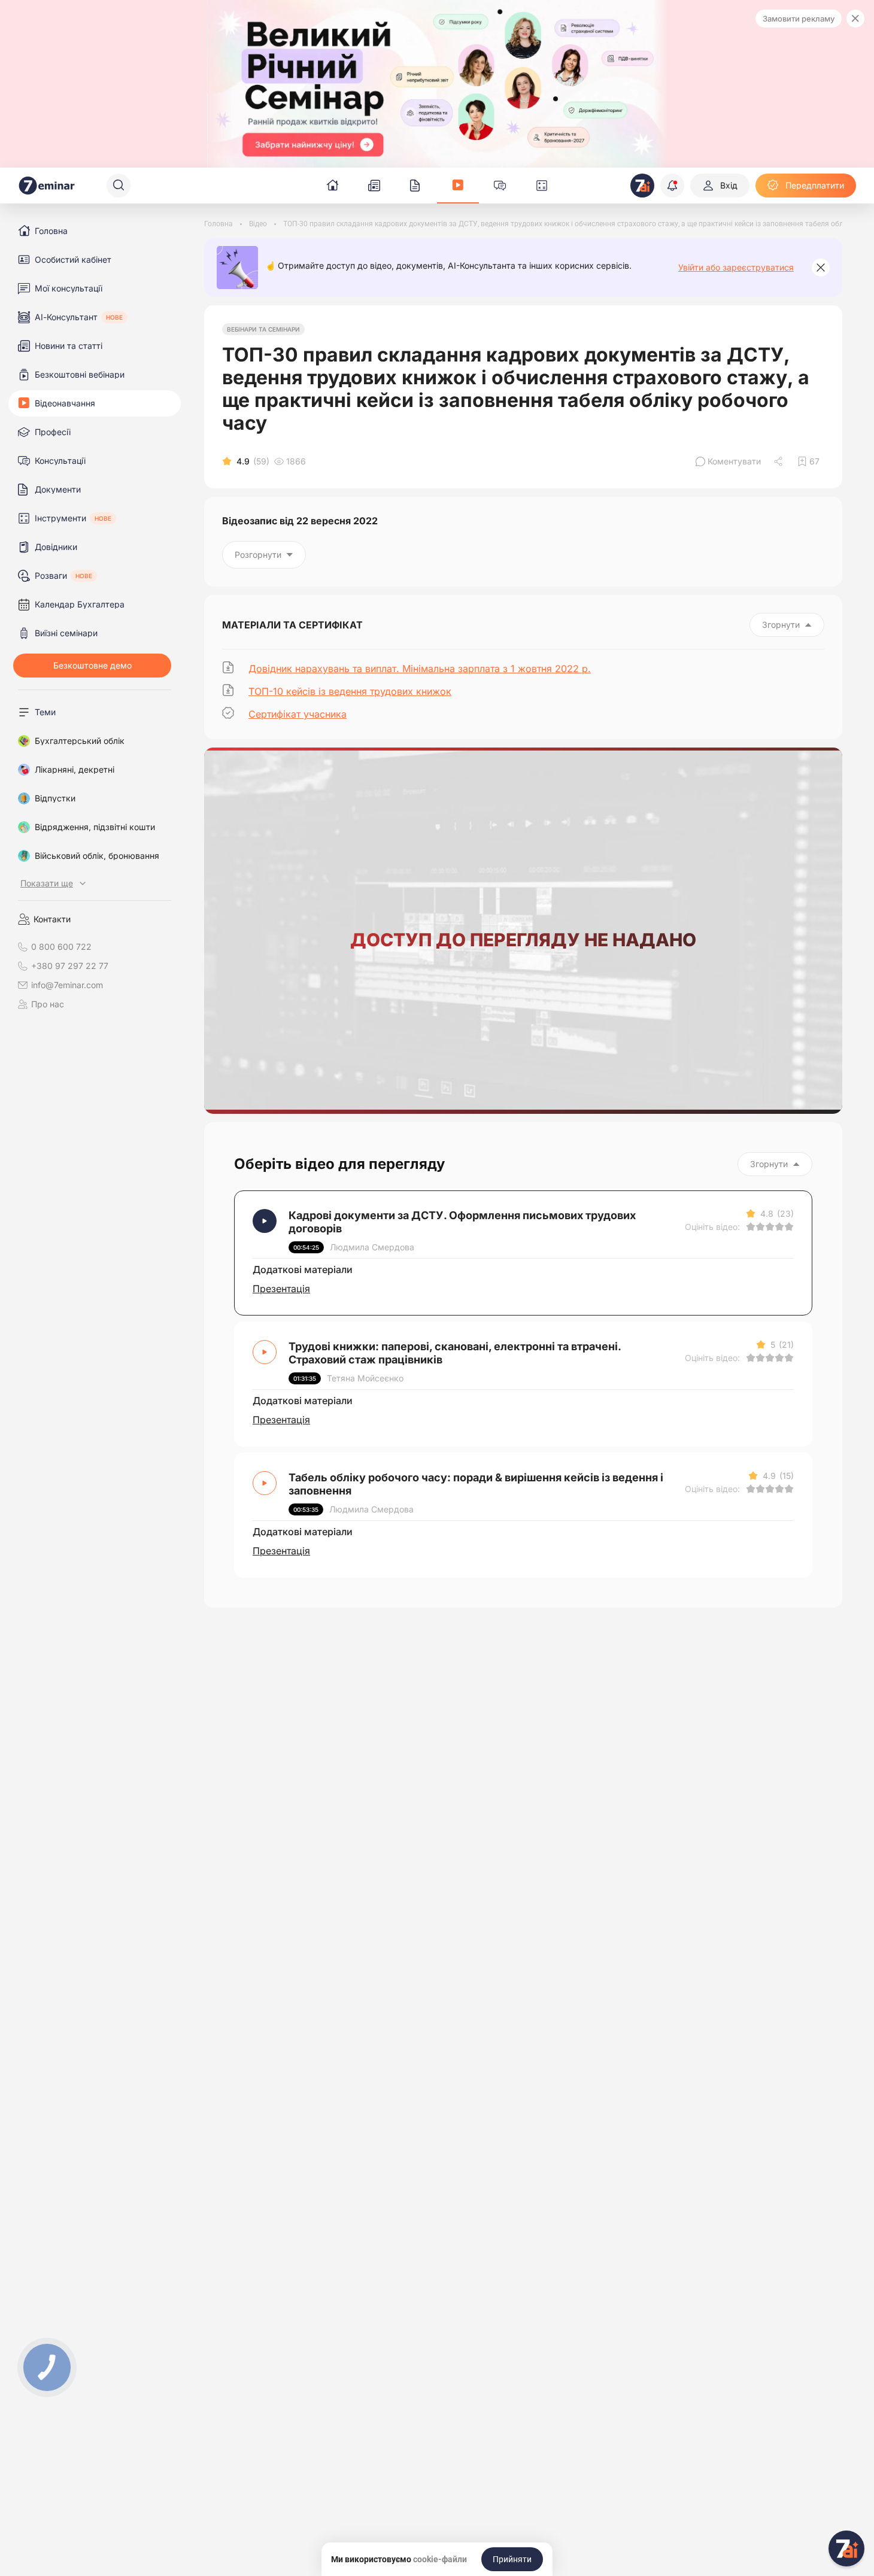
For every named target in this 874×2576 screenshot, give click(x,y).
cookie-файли (440, 2559)
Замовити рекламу (799, 19)
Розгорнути (258, 555)
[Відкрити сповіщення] (672, 186)
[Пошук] (119, 186)
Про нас (48, 1004)
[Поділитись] (779, 461)
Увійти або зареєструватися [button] (736, 268)
